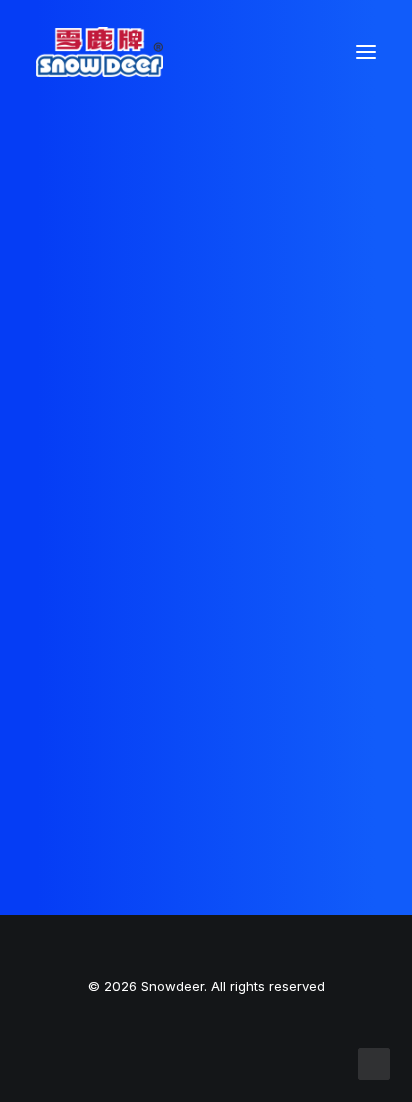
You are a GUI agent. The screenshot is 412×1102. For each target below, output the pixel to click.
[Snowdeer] (99, 52)
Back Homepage (206, 585)
